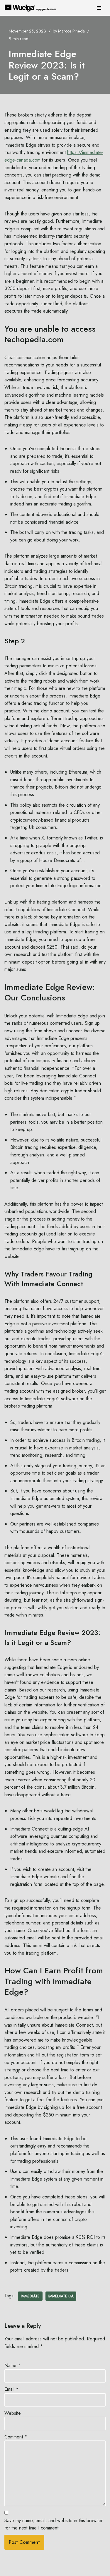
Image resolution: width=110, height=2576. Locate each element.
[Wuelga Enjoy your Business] (32, 8)
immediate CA (61, 2296)
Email (11, 2389)
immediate (30, 2296)
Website (13, 2413)
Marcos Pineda (71, 31)
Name (12, 2365)
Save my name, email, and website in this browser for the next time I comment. (54, 2524)
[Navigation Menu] (99, 8)
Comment (16, 2437)
